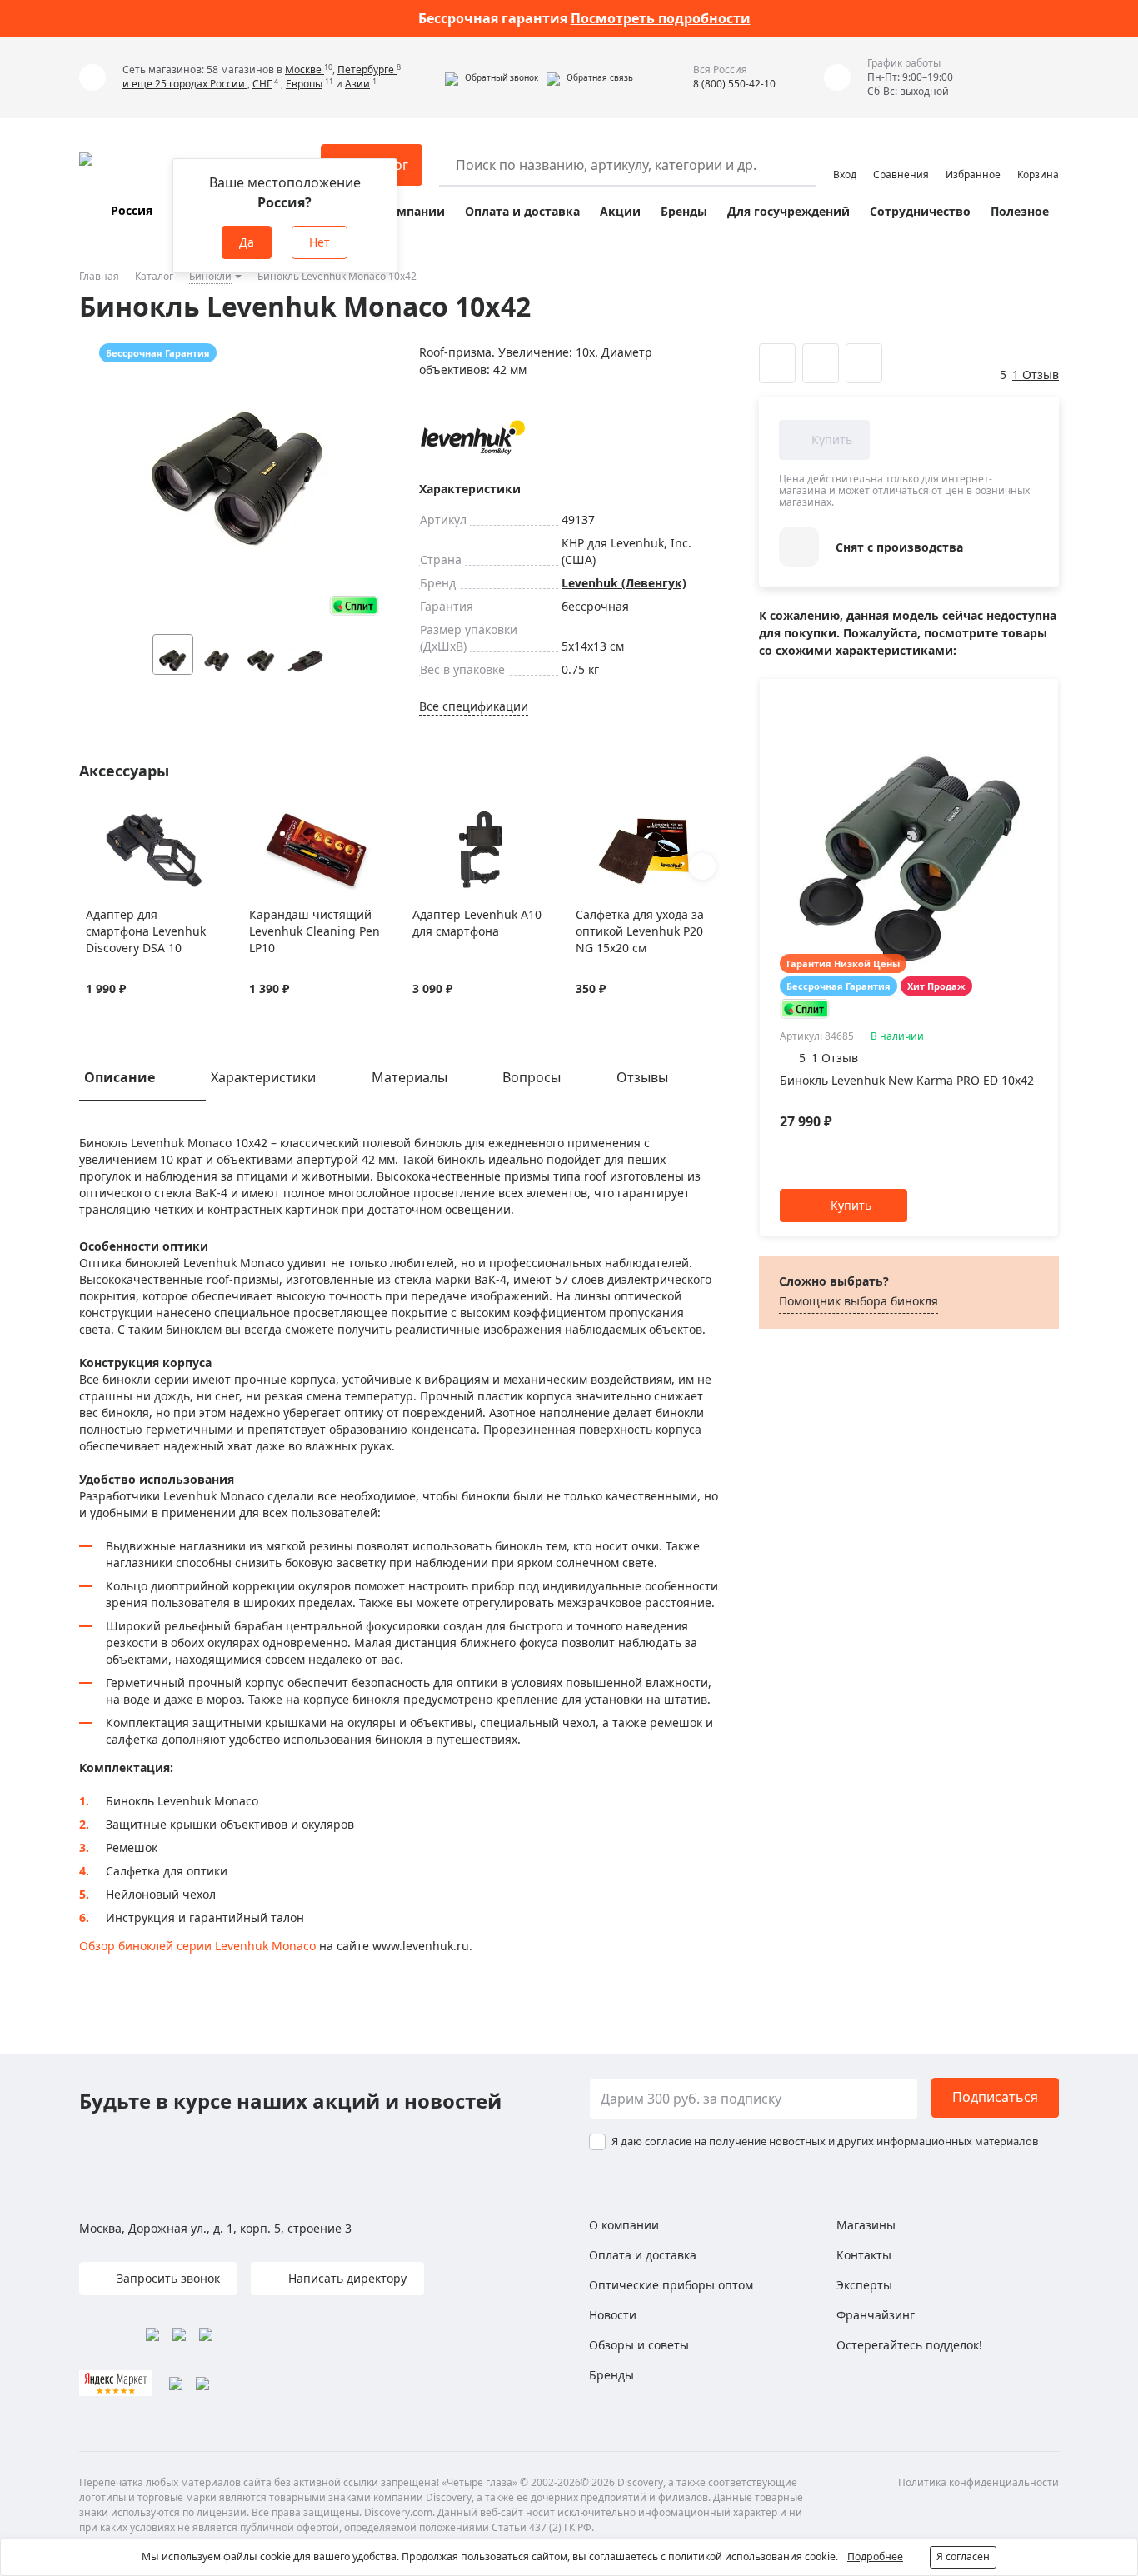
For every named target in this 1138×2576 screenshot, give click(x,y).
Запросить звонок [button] (167, 2278)
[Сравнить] (115, 820)
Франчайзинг (876, 2315)
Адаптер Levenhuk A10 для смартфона (477, 923)
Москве (304, 70)
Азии (357, 84)
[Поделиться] (864, 363)
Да (247, 242)
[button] (492, 77)
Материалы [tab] (409, 1077)
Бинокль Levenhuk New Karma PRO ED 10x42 (907, 1080)
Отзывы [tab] (642, 1077)
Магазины (866, 2225)
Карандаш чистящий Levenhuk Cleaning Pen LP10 (314, 931)
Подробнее (875, 2556)
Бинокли (210, 276)
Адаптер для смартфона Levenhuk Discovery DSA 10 (146, 931)
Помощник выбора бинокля (858, 1301)
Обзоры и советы (639, 2345)
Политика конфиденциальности (978, 2482)
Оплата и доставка (522, 211)
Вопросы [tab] (532, 1077)
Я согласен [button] (963, 2556)
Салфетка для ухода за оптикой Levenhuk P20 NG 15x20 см (640, 931)
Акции (620, 211)
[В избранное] (95, 820)
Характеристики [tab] (263, 1077)
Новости (613, 2315)
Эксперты (864, 2285)
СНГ (262, 84)
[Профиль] (845, 157)
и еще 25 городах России (185, 84)
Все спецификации (474, 706)
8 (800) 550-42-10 (734, 84)
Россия (132, 210)
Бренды (684, 211)
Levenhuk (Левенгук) (624, 583)
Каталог (154, 276)
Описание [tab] (120, 1077)
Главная (99, 276)
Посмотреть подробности (661, 18)
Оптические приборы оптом (671, 2285)
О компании (407, 211)
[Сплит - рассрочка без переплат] (354, 605)
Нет (319, 242)
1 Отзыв (1036, 374)
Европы (304, 84)
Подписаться (995, 2097)
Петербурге (367, 70)
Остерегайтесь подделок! (909, 2345)
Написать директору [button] (346, 2278)
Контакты (864, 2255)
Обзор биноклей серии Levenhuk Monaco (197, 1946)
